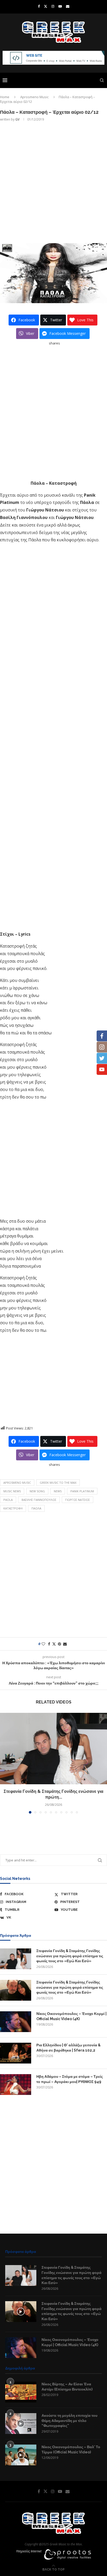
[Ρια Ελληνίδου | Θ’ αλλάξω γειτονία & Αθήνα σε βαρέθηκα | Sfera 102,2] (16, 2053)
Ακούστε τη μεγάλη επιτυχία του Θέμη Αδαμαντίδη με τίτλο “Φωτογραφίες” (69, 2421)
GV (17, 119)
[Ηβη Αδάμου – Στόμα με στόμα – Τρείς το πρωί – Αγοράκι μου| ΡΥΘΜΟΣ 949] (16, 2085)
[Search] (102, 80)
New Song (37, 1491)
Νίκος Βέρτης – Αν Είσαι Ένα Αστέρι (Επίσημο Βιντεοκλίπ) (67, 2387)
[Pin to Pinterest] (59, 1644)
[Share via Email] (65, 1644)
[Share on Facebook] (49, 1644)
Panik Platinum (82, 1491)
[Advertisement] (53, 182)
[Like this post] (43, 1644)
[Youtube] (60, 6)
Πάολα (36, 1508)
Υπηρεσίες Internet (29, 2551)
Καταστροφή (13, 1508)
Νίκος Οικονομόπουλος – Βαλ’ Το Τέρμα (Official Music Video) (71, 2449)
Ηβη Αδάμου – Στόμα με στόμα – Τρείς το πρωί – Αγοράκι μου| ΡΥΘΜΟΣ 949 (70, 2079)
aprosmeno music (17, 1483)
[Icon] (21, 2312)
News (58, 1491)
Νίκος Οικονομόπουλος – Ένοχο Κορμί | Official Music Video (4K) (71, 2016)
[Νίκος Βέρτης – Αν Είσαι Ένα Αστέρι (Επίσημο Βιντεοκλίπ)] (21, 2392)
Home (5, 97)
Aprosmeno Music (34, 97)
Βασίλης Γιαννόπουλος (39, 1500)
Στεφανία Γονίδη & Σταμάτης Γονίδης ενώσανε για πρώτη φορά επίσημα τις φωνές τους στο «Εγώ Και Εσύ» (70, 1956)
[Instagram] (53, 6)
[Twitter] (46, 6)
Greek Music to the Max (58, 1483)
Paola (8, 1500)
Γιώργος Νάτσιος (78, 1500)
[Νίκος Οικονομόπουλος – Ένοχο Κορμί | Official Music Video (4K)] (16, 2022)
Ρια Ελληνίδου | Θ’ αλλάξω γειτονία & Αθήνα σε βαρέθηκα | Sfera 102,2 (68, 2048)
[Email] (68, 6)
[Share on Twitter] (54, 1644)
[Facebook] (39, 6)
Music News (12, 1491)
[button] (4, 1763)
